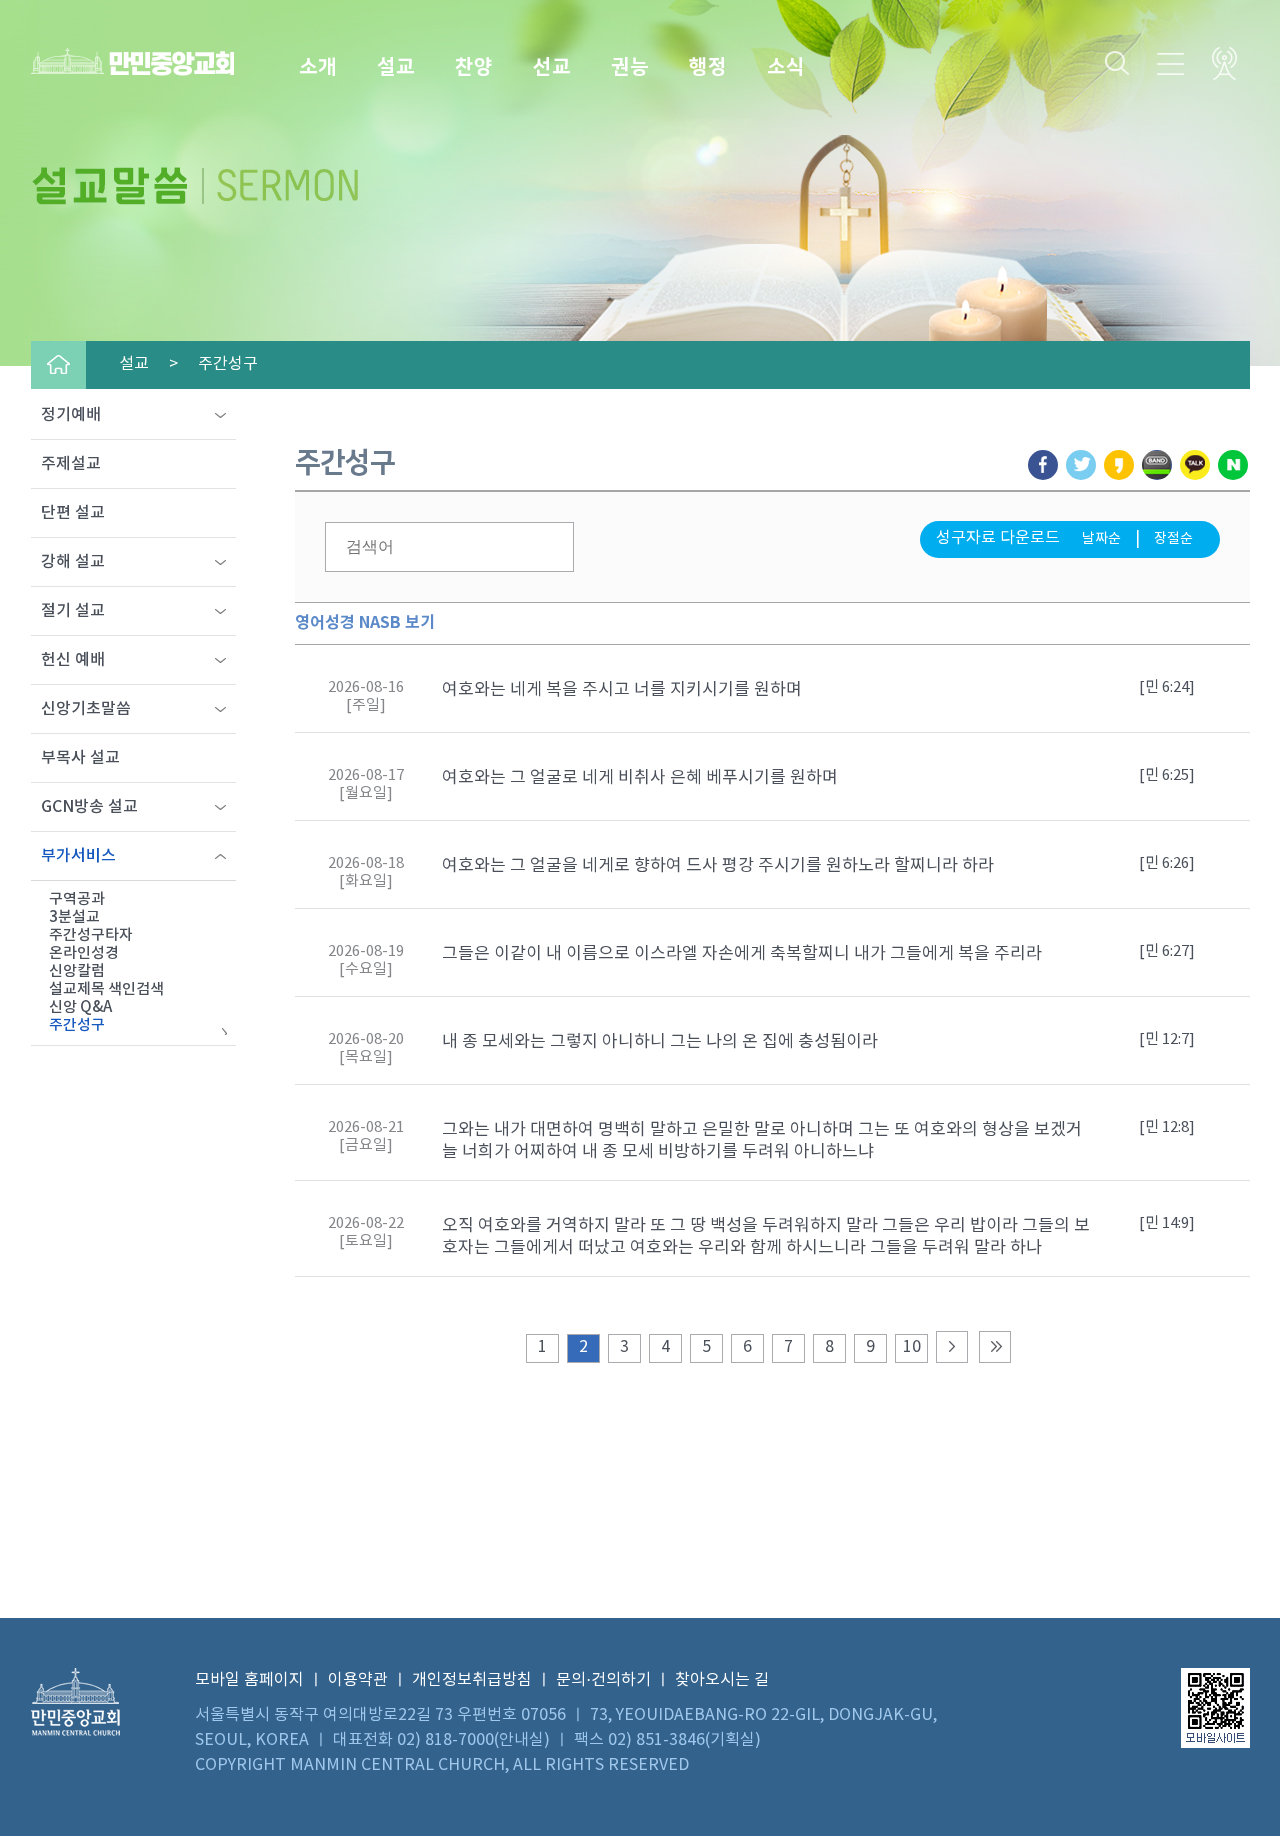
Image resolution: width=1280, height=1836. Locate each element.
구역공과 (77, 899)
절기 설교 (73, 611)
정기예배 (71, 415)
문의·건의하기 (603, 1680)
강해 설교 (73, 562)
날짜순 (1101, 539)
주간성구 (77, 1025)
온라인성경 (84, 953)
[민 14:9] (1167, 1223)
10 (912, 1347)
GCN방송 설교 (89, 807)
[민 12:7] (1167, 1039)
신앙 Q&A (80, 1007)
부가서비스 (78, 856)
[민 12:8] (1167, 1127)
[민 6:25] (1167, 775)
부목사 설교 (80, 758)
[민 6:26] (1167, 863)
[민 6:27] (1167, 951)
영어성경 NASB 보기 (365, 623)
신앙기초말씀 (86, 709)
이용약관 (358, 1680)
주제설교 (71, 464)
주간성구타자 (91, 935)
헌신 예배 (73, 660)
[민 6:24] (1167, 687)
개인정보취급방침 (472, 1680)
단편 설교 (73, 513)
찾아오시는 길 (722, 1680)
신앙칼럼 (77, 971)
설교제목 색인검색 (106, 989)
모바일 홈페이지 (249, 1680)
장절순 (1173, 539)
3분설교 (74, 917)
